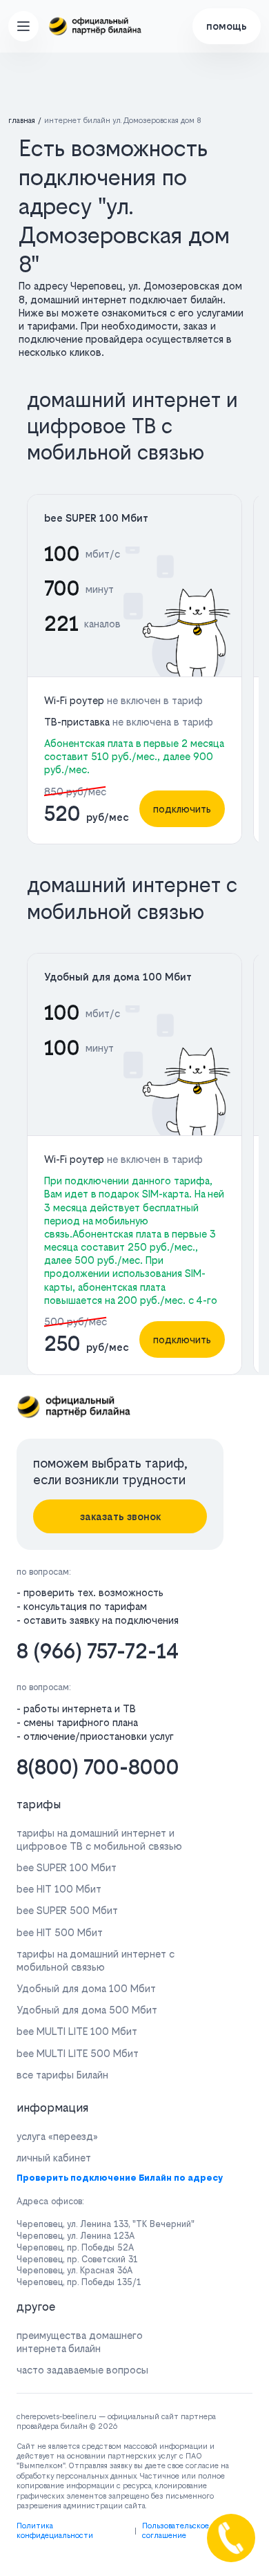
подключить (182, 809)
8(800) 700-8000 (98, 1767)
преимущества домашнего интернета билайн (80, 2342)
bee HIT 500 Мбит (60, 1932)
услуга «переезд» (57, 2136)
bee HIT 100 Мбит (59, 1889)
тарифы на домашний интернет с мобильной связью (96, 1960)
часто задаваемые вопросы (82, 2370)
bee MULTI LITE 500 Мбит (78, 2053)
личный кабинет (54, 2158)
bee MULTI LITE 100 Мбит (77, 2031)
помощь (227, 26)
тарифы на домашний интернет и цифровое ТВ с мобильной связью (99, 1839)
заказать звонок (120, 1516)
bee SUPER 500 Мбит (67, 1910)
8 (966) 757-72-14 (98, 1651)
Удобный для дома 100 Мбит (118, 977)
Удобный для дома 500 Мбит (87, 2010)
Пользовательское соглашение (176, 2531)
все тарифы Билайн (62, 2075)
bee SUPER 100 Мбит (96, 518)
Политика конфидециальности (55, 2531)
